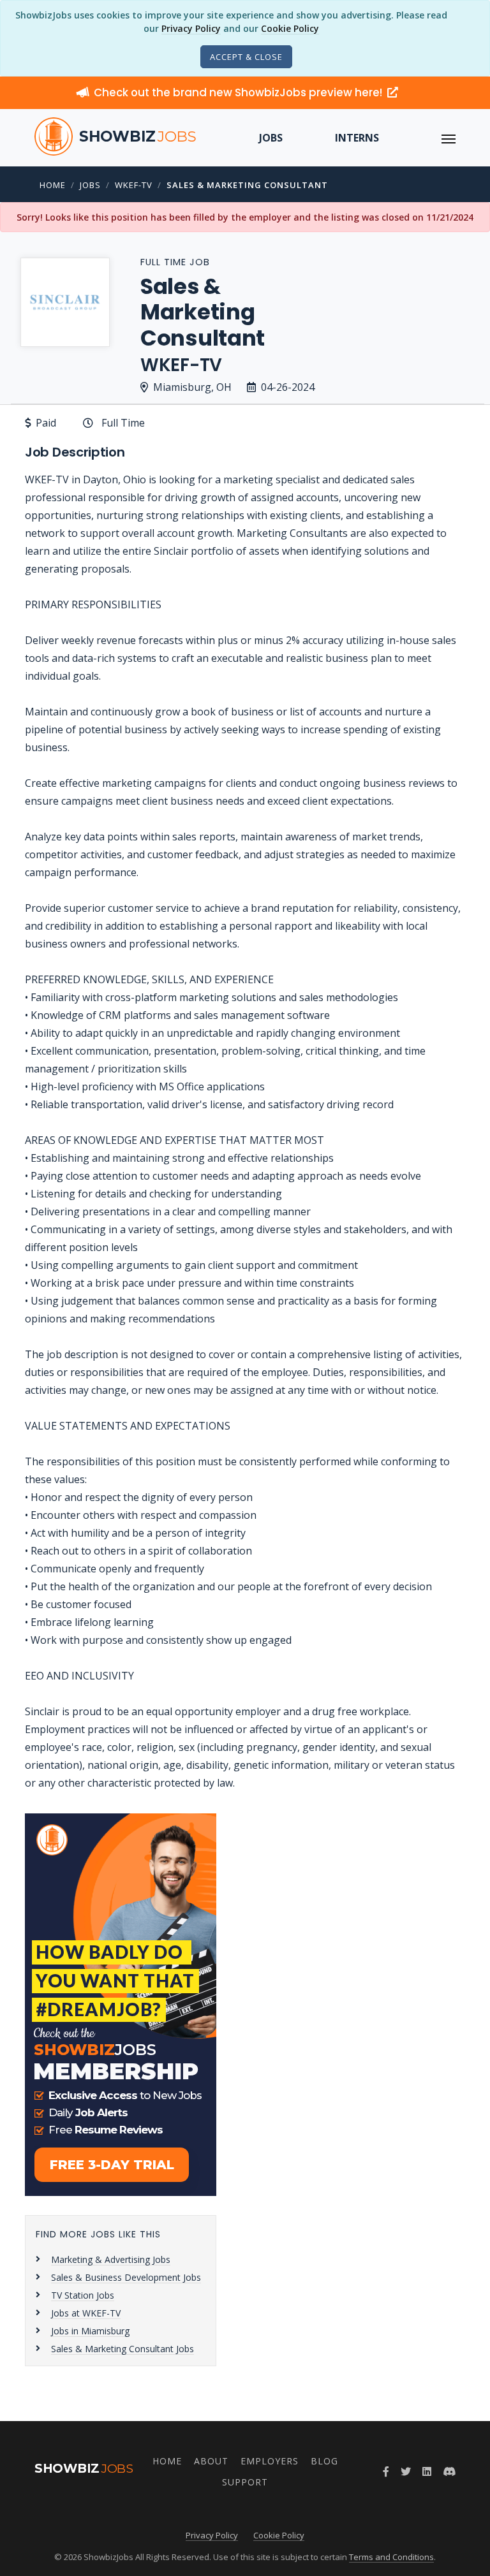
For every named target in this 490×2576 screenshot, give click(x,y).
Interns (357, 138)
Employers (270, 2461)
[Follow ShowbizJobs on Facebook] (386, 2471)
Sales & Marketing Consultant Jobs (122, 2349)
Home (53, 185)
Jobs (271, 138)
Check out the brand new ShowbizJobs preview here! (239, 92)
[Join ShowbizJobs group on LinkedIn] (427, 2471)
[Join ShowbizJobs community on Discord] (449, 2471)
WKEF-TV (134, 185)
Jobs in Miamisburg (90, 2331)
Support (245, 2482)
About (211, 2461)
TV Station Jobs (83, 2295)
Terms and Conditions (391, 2557)
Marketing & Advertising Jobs (111, 2259)
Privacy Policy (191, 28)
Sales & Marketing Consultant (247, 185)
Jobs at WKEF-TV (86, 2313)
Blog (324, 2461)
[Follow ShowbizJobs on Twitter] (406, 2471)
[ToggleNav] (449, 138)
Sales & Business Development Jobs (126, 2277)
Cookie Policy (290, 28)
